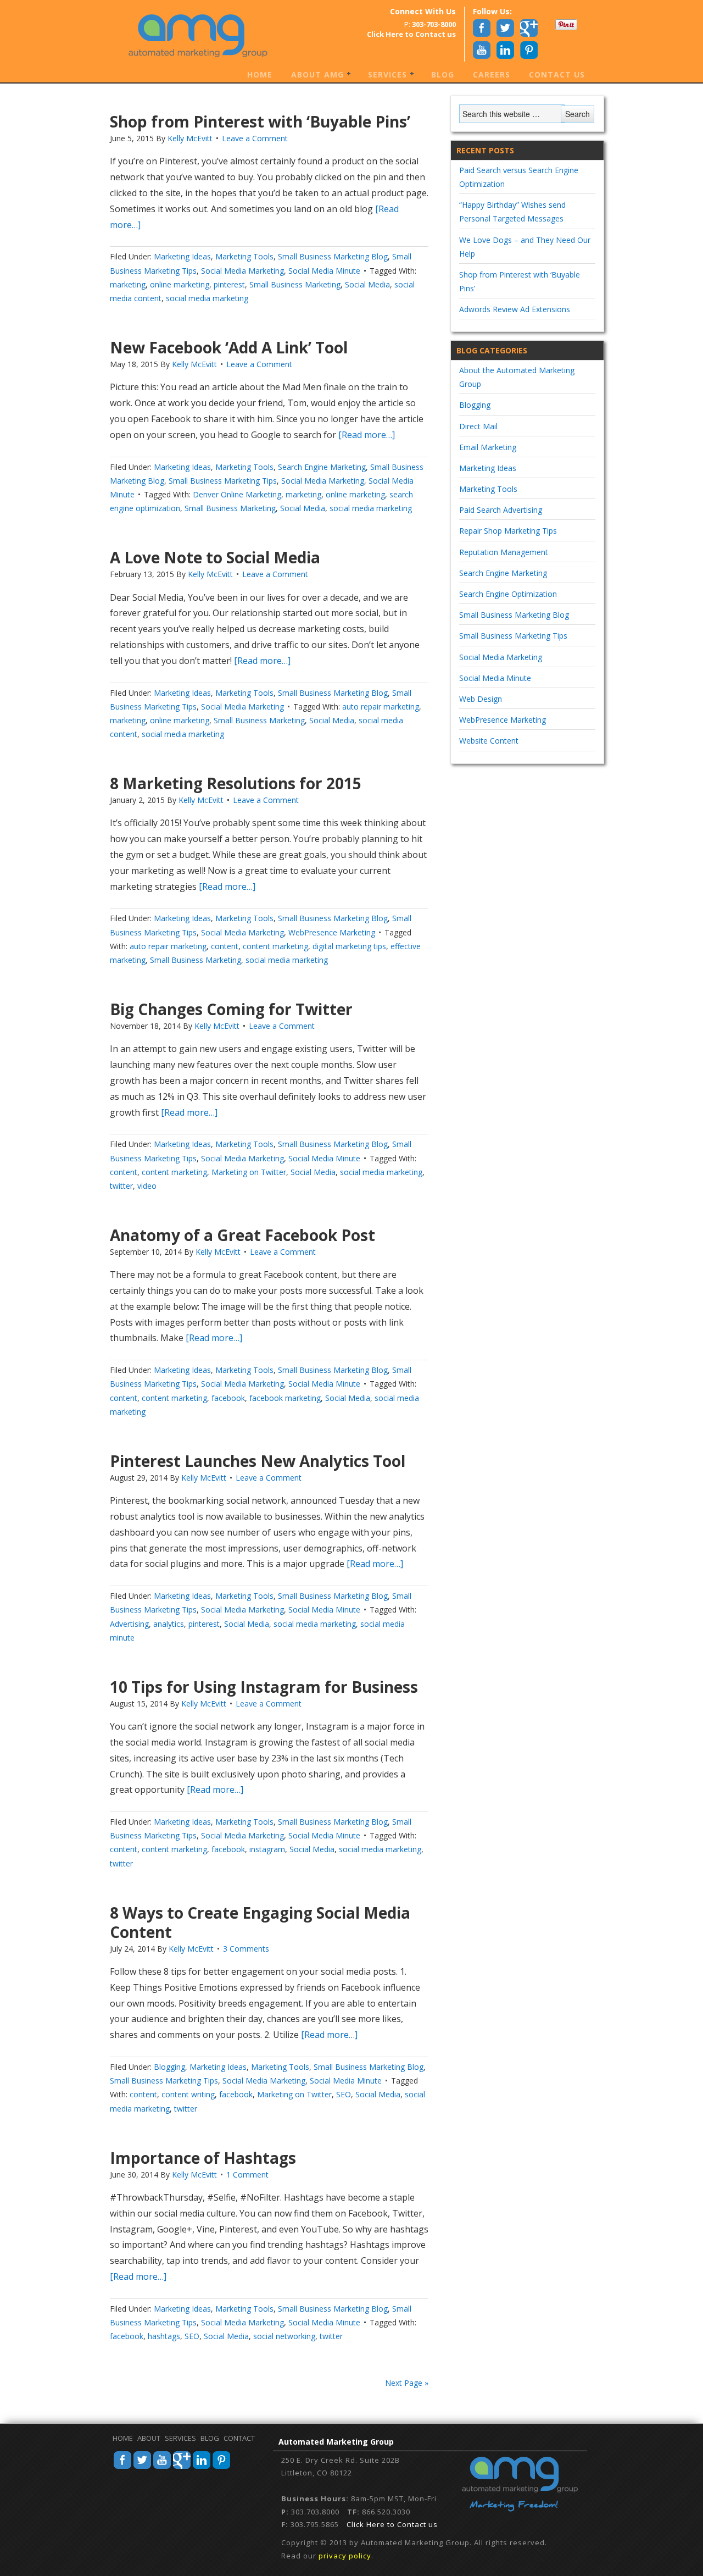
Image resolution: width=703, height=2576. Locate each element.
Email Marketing (488, 447)
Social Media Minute (324, 271)
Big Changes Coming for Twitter (231, 1009)
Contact (239, 2438)
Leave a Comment (255, 138)
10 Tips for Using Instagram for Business (264, 1687)
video (147, 1186)
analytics (169, 1624)
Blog (443, 74)
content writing (188, 2094)
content (225, 946)
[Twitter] (142, 2467)
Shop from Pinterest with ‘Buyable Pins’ (260, 121)
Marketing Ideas (182, 256)
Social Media (367, 284)
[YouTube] (162, 2467)
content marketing (275, 946)
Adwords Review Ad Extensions (515, 309)
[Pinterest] (221, 2467)
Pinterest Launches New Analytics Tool (258, 1461)
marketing (128, 284)
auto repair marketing (381, 707)
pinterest (229, 284)
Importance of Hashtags (203, 2158)
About (149, 2438)
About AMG (313, 75)
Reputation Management (504, 552)
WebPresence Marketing (332, 932)
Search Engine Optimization (508, 594)
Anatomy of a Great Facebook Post (242, 1235)
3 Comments (246, 1949)
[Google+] (182, 2467)
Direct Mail (478, 426)
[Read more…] (366, 435)
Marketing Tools (244, 256)
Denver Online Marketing (237, 494)
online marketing (180, 284)
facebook (228, 1398)
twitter (121, 1186)
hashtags (164, 2336)
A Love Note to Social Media (215, 557)
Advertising (129, 1624)
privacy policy (345, 2556)
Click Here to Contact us (392, 2524)
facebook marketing (285, 1398)
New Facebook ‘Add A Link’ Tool (229, 347)
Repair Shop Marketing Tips (508, 531)
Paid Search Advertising (501, 510)
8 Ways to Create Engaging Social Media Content (260, 1922)
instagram (267, 1849)
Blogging (169, 2067)
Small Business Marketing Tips (223, 481)
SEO (344, 2094)
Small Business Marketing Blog (333, 256)
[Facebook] (122, 2467)
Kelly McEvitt (190, 138)
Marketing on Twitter (249, 1172)
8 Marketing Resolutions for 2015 (236, 783)
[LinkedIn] (202, 2467)
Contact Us (557, 74)
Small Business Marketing (295, 284)
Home (260, 74)
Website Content (489, 741)
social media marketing (207, 298)
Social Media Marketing (242, 271)
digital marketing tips (349, 946)
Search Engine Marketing (322, 467)
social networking (284, 2336)
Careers (492, 74)
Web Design (481, 699)
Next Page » (407, 2383)
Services (383, 75)
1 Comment (247, 2175)
